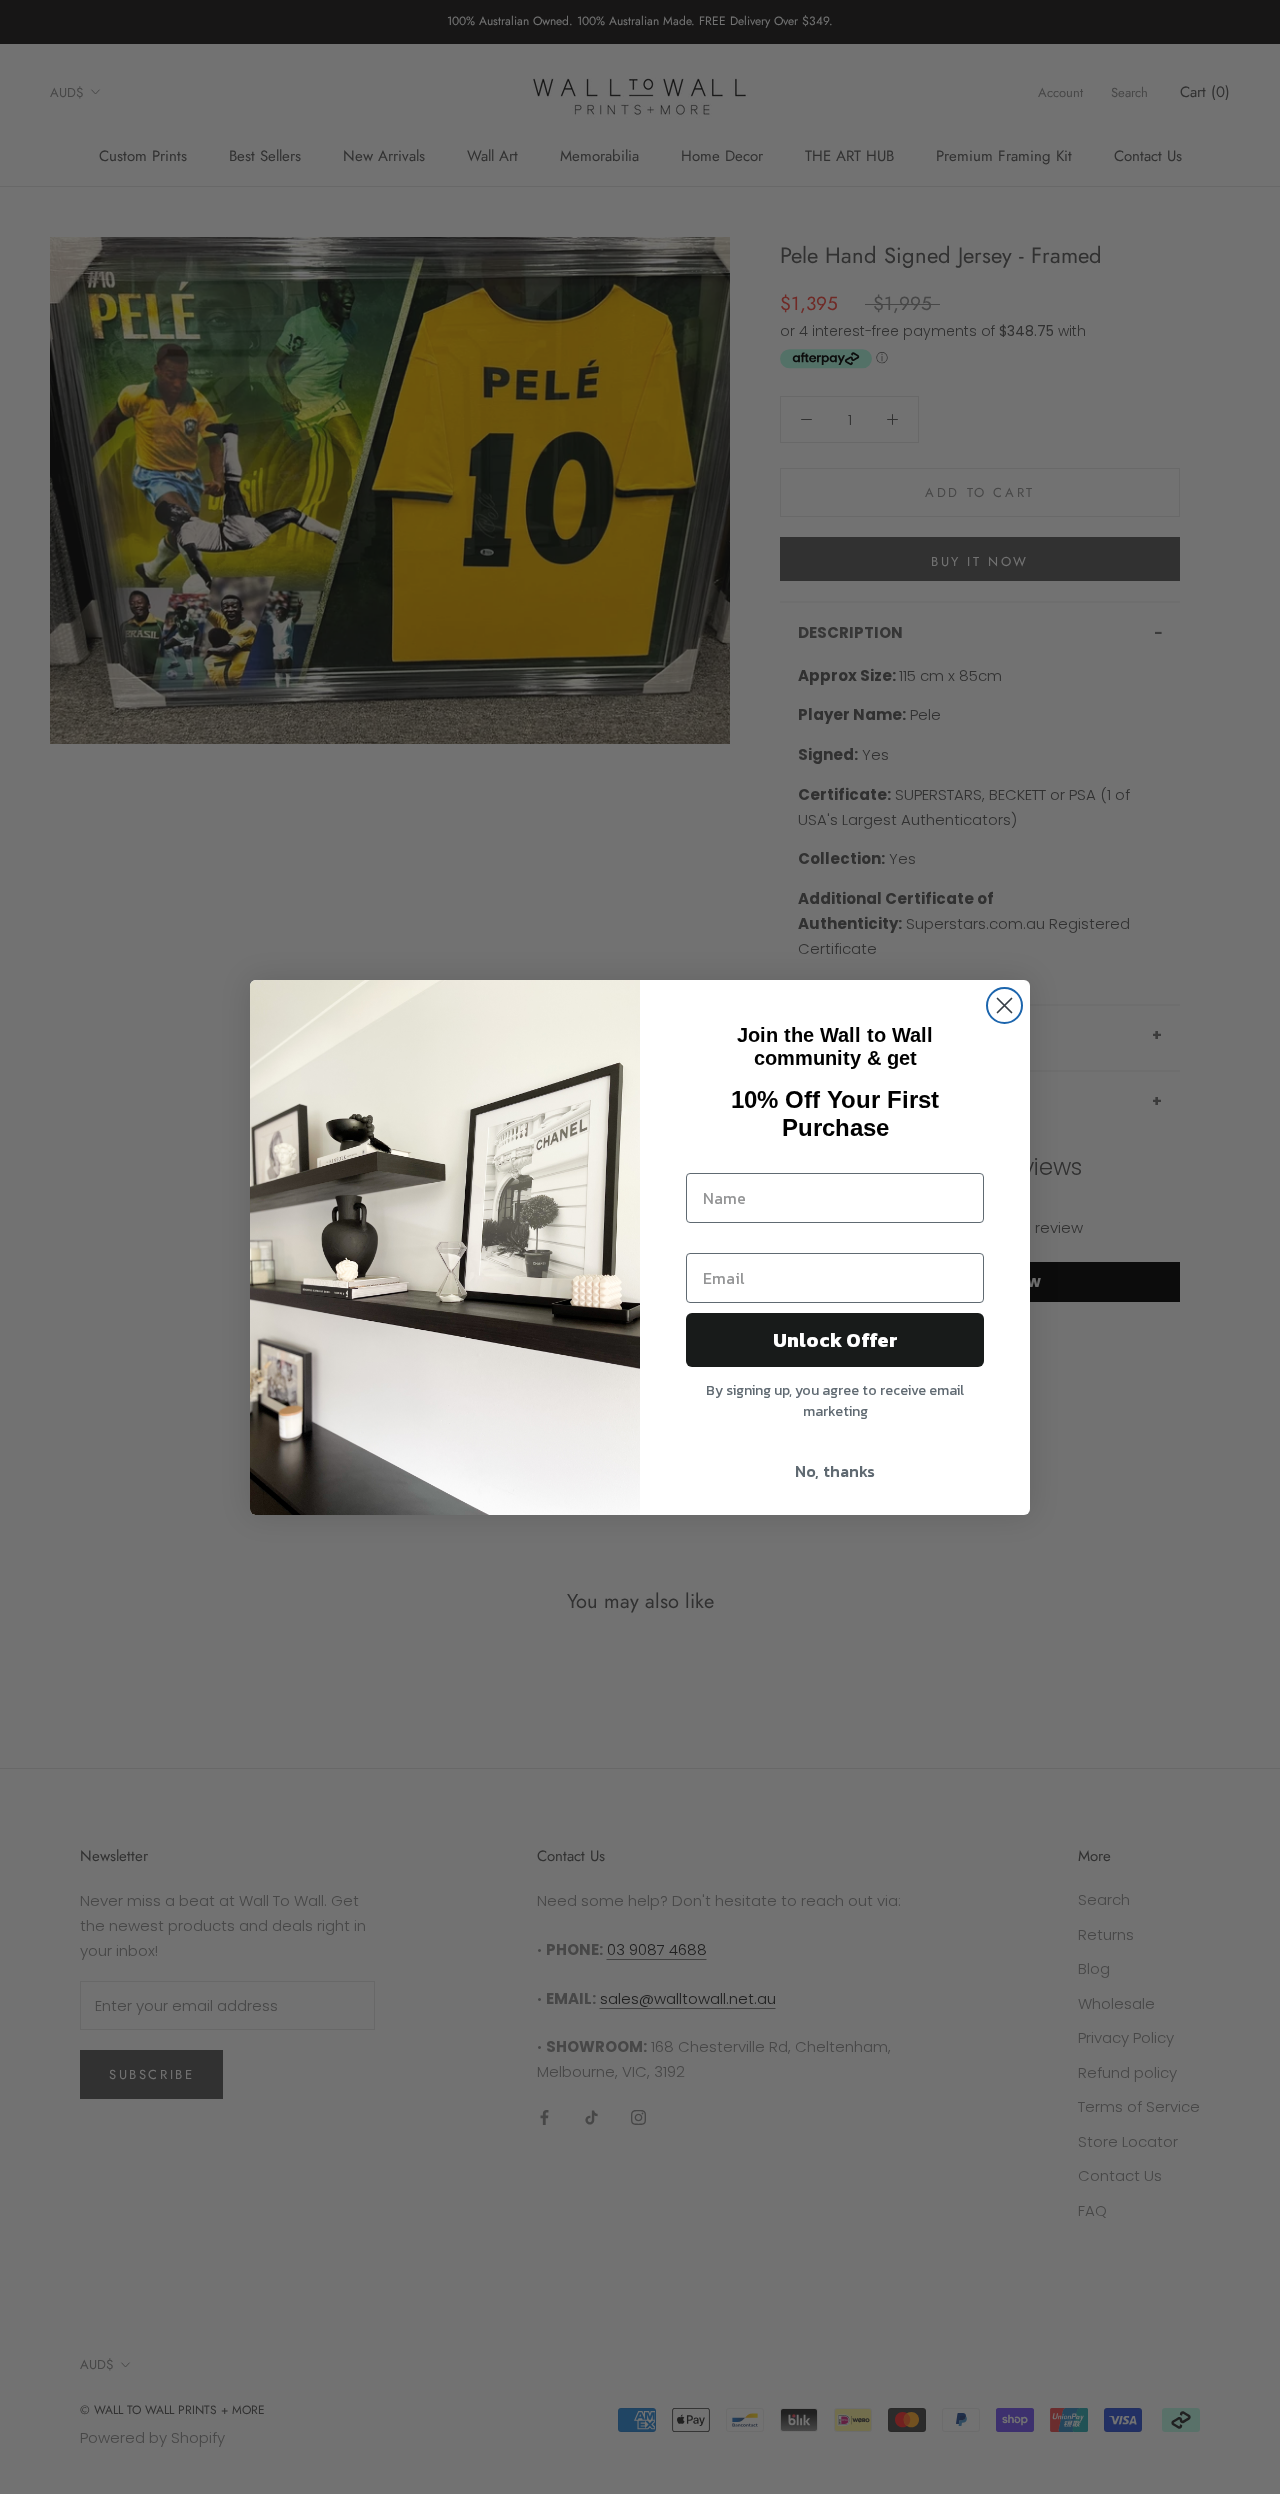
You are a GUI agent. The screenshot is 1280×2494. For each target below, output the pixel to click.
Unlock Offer (835, 1340)
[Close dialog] (1004, 1005)
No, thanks (835, 1471)
